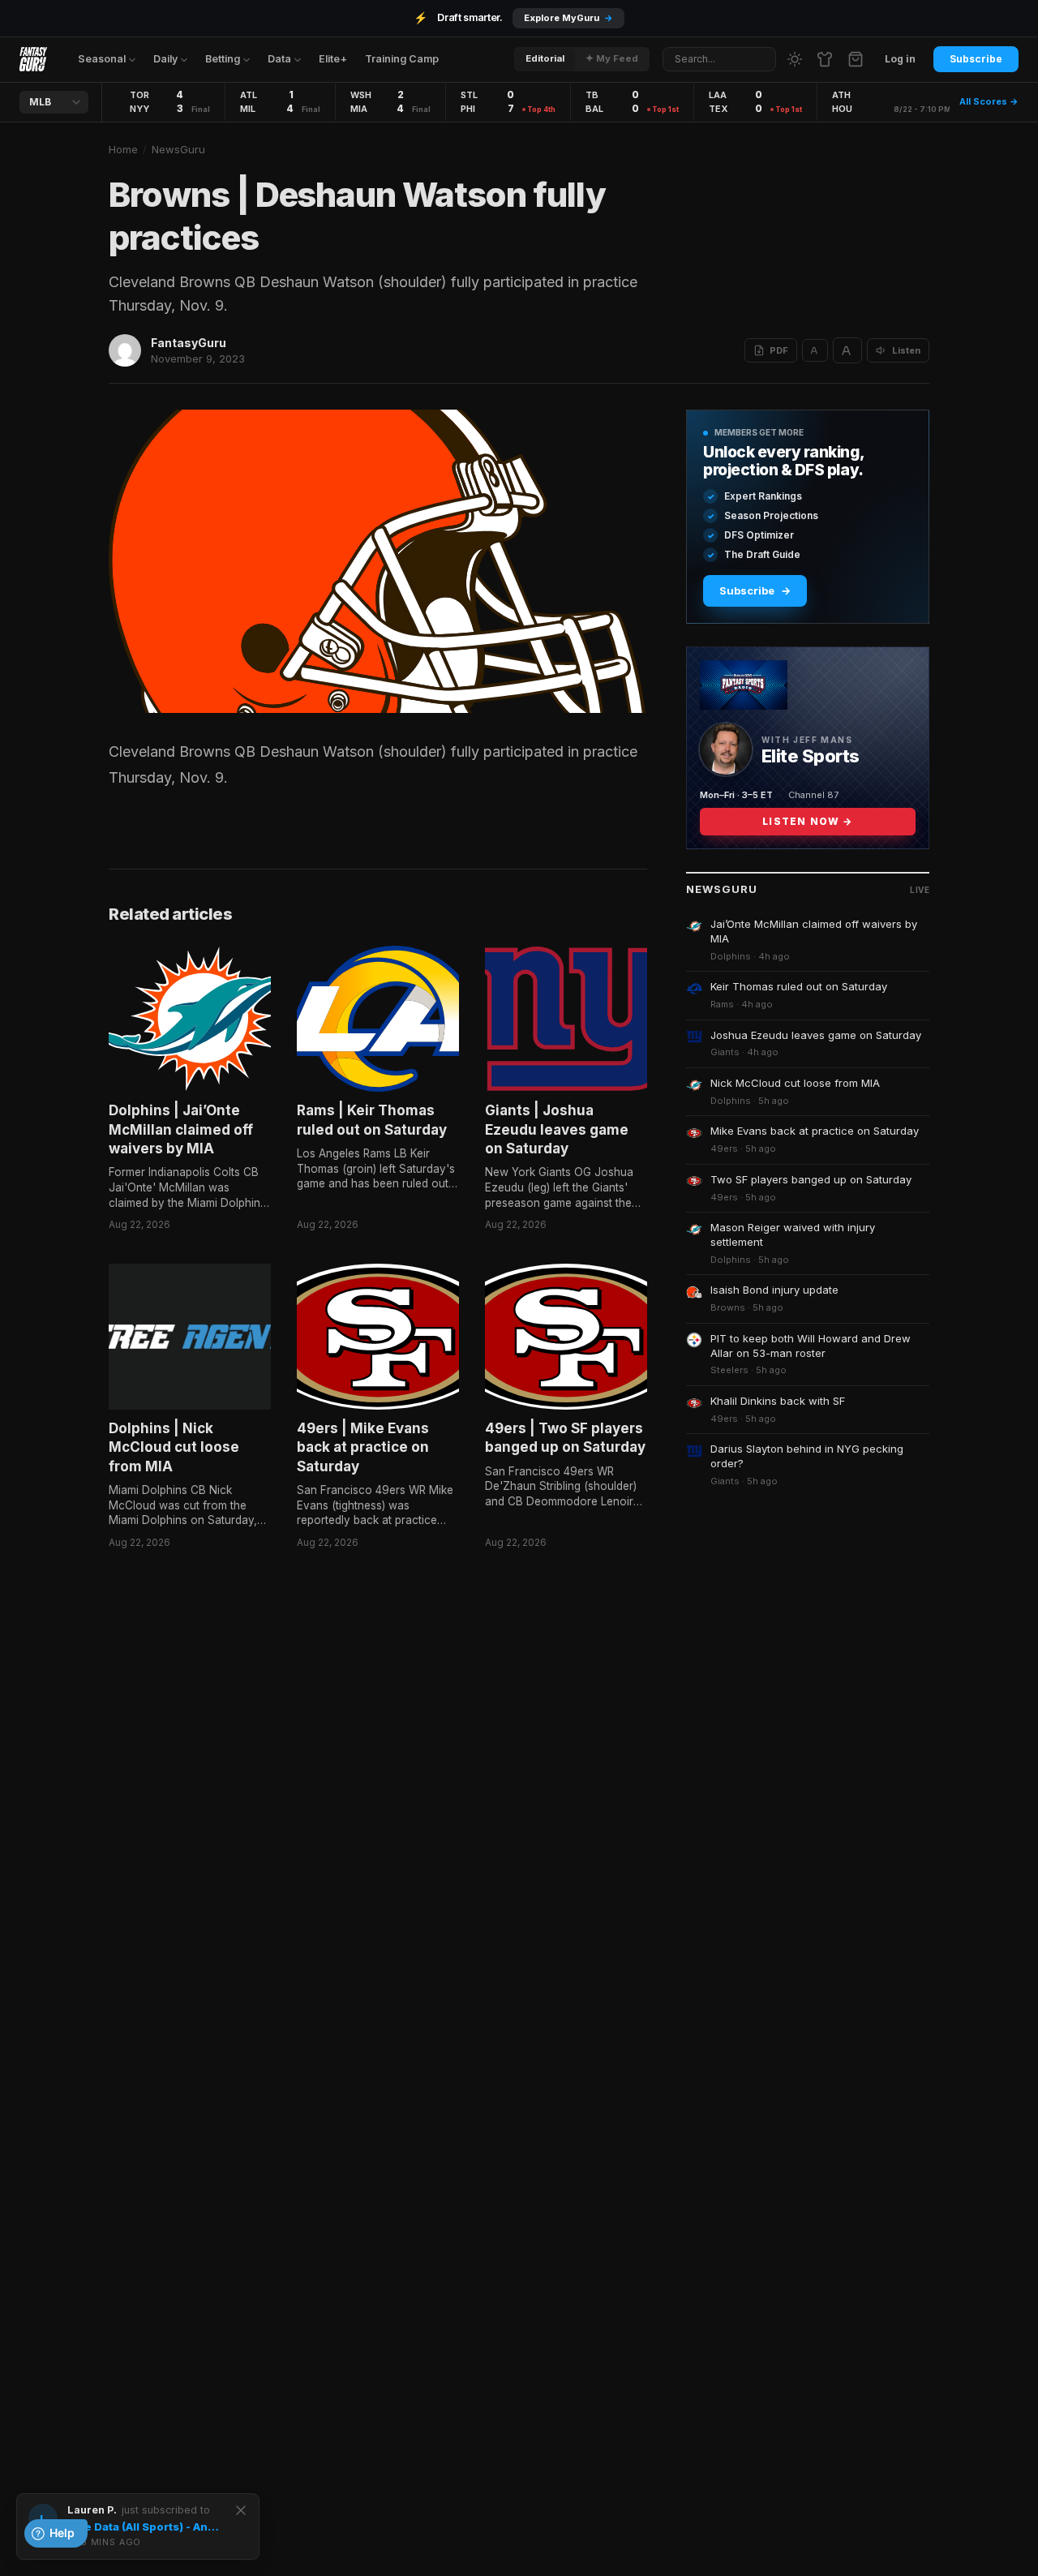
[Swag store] (825, 59)
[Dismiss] (241, 2510)
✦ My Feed (612, 58)
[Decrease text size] (815, 350)
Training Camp (402, 59)
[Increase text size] (847, 350)
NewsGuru (178, 149)
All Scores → (989, 101)
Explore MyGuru (568, 18)
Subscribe (976, 59)
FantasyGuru (189, 343)
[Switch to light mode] (795, 59)
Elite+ (333, 59)
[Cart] (856, 59)
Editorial (545, 58)
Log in (900, 59)
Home (123, 149)
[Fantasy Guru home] (33, 59)
